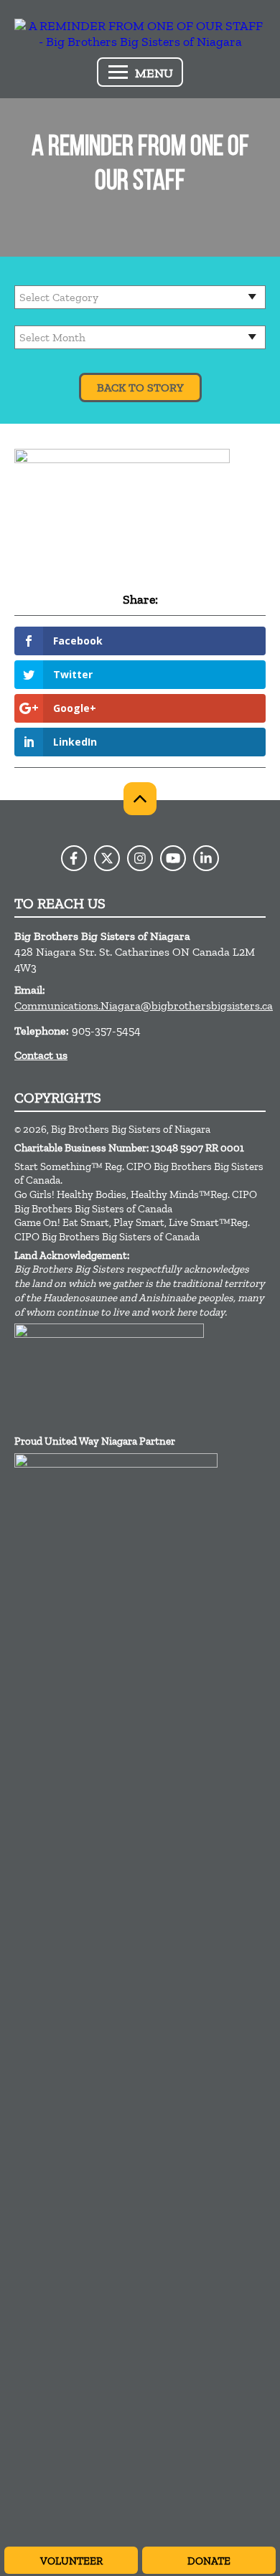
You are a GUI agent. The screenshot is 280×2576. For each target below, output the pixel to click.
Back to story (140, 388)
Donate (209, 2561)
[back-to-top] (140, 799)
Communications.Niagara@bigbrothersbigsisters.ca (144, 1006)
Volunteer (71, 2561)
